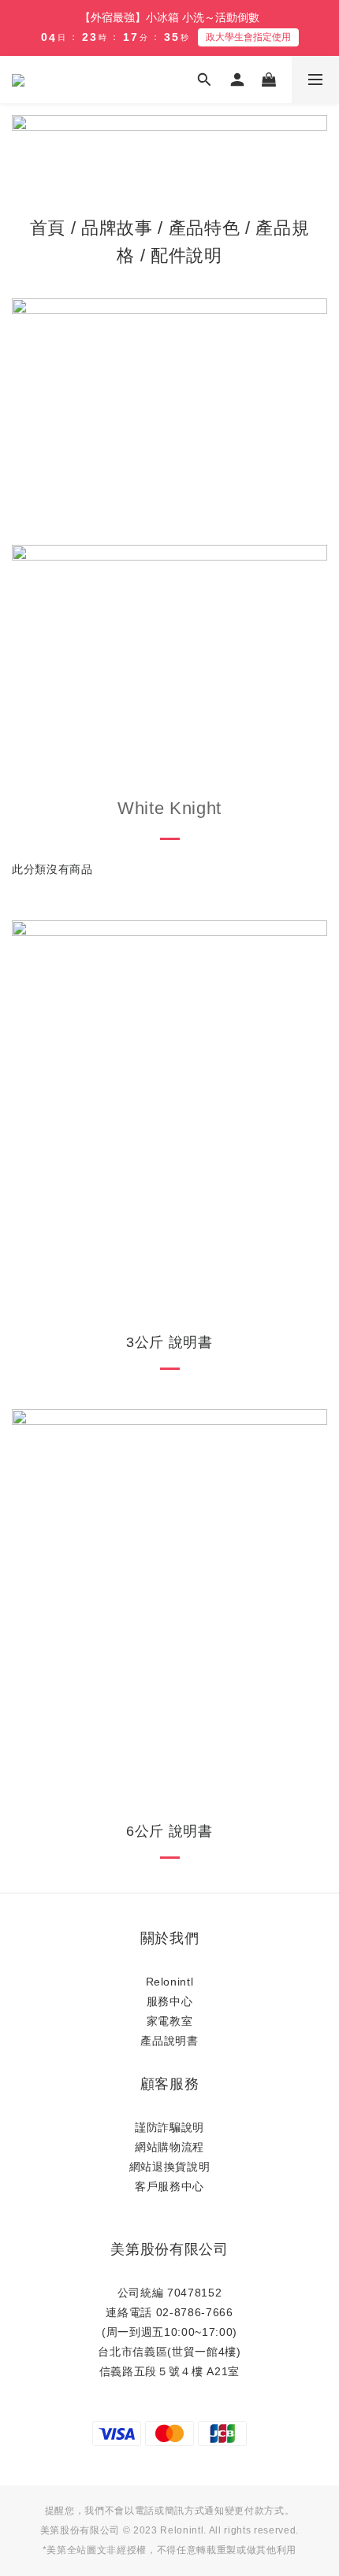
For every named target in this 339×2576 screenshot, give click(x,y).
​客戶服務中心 (169, 2186)
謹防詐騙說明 (169, 2127)
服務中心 (170, 2001)
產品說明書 (169, 2041)
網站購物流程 (169, 2147)
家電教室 (170, 2021)
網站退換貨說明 (170, 2167)
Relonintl (170, 1982)
